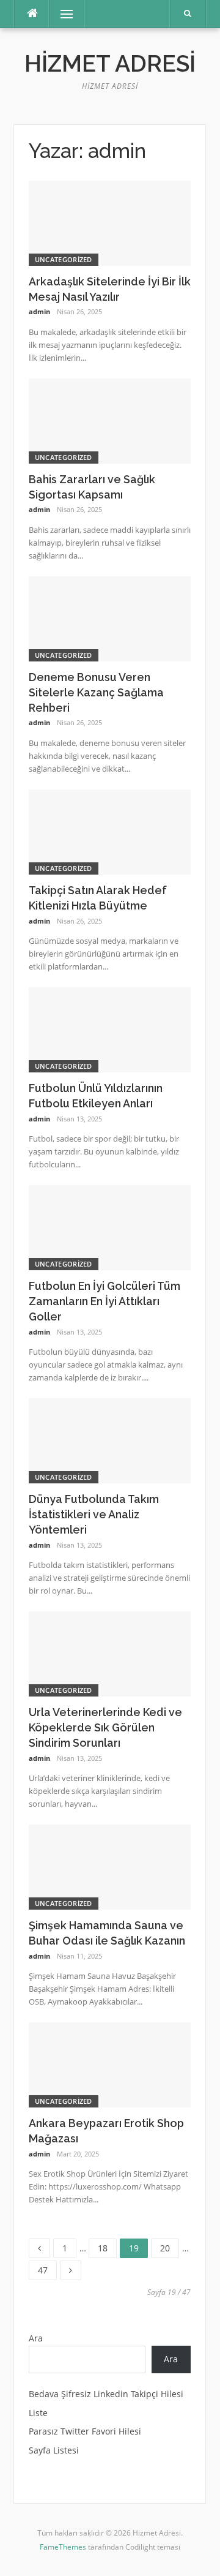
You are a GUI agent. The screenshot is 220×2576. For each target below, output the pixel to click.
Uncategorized (64, 259)
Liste (38, 2413)
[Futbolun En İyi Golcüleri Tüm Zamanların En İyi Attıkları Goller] (110, 1226)
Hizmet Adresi (110, 64)
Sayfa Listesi (54, 2450)
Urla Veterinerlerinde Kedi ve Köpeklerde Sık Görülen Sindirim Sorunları (105, 1727)
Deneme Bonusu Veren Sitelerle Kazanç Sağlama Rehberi (96, 692)
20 (169, 2246)
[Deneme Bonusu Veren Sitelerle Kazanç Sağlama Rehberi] (110, 618)
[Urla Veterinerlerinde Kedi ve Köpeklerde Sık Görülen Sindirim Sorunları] (110, 1653)
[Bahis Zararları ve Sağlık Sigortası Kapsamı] (110, 420)
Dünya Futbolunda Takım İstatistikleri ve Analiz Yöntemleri (94, 1514)
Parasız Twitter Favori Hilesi (85, 2431)
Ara (36, 2338)
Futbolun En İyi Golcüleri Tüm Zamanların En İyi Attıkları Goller (105, 1301)
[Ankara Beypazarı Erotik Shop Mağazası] (110, 2064)
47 (47, 2268)
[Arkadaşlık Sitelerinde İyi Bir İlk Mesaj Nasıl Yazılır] (110, 222)
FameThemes (63, 2547)
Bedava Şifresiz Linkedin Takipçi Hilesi (106, 2394)
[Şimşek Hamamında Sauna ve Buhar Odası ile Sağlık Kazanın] (110, 1866)
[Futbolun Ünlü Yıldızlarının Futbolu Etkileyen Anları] (110, 1029)
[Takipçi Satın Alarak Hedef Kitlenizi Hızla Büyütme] (110, 831)
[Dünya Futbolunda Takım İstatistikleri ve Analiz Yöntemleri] (110, 1440)
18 (107, 2246)
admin (39, 311)
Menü (61, 14)
